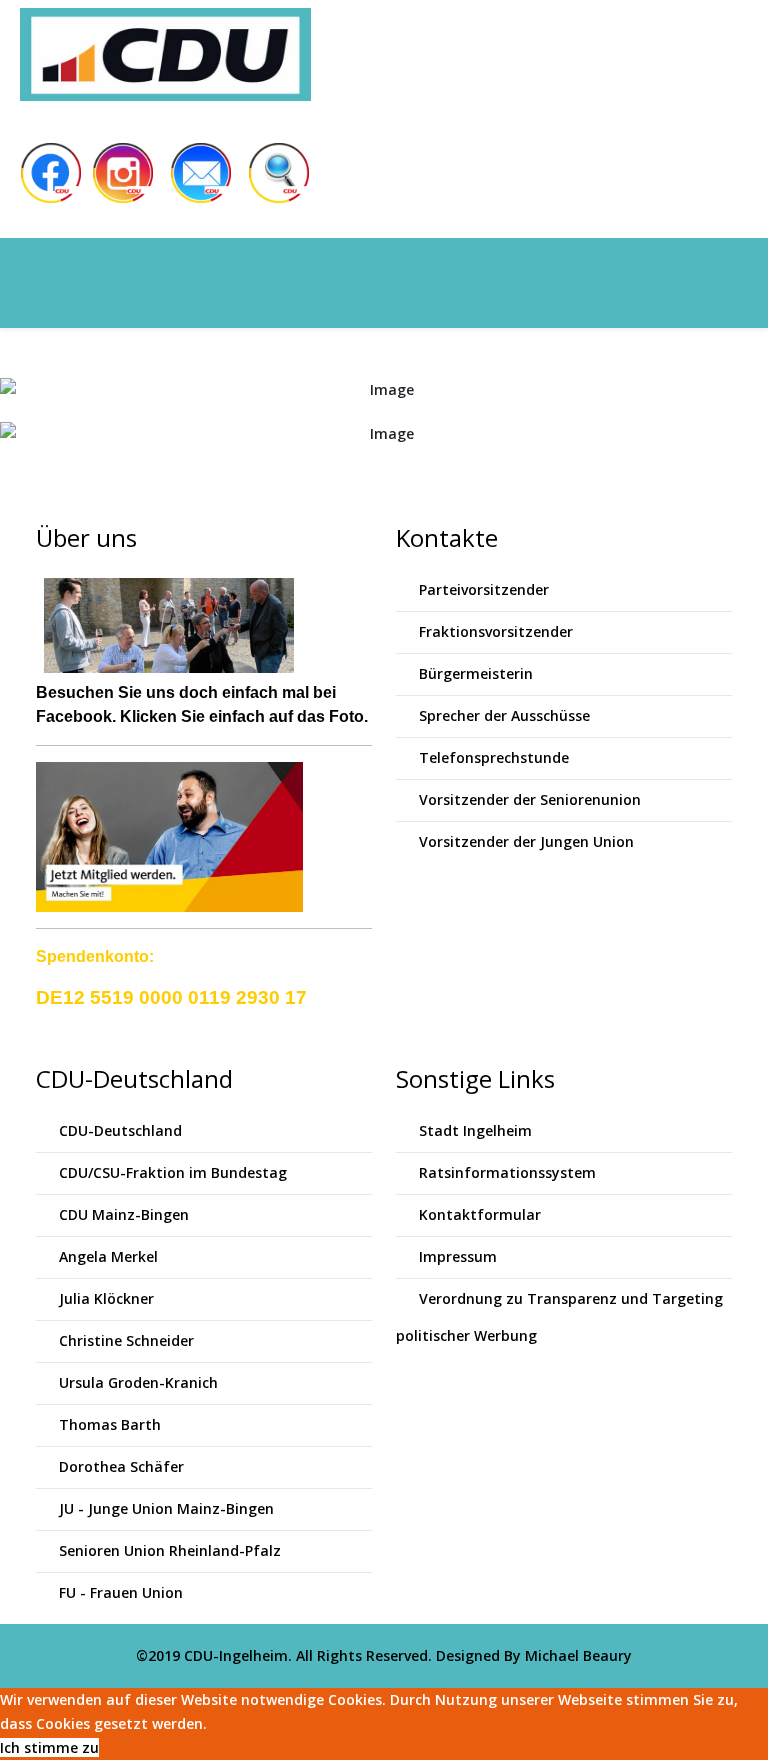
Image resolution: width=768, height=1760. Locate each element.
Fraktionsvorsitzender (494, 631)
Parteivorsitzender (482, 589)
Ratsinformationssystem (505, 1172)
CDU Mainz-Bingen (122, 1214)
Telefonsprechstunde (492, 757)
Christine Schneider (124, 1340)
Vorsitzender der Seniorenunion (528, 799)
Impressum (456, 1256)
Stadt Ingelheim (473, 1130)
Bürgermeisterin (474, 673)
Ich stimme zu (49, 1747)
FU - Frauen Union (119, 1592)
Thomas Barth (108, 1424)
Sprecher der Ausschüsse (502, 715)
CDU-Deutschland (118, 1130)
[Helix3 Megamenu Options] (244, 281)
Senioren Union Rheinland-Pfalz (168, 1550)
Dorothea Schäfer (119, 1466)
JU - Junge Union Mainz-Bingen (164, 1508)
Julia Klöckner (104, 1298)
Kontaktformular (478, 1214)
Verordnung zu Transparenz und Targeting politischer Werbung (559, 1317)
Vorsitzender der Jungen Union (524, 841)
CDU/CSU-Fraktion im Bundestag (171, 1172)
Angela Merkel (106, 1256)
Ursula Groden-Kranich (136, 1382)
